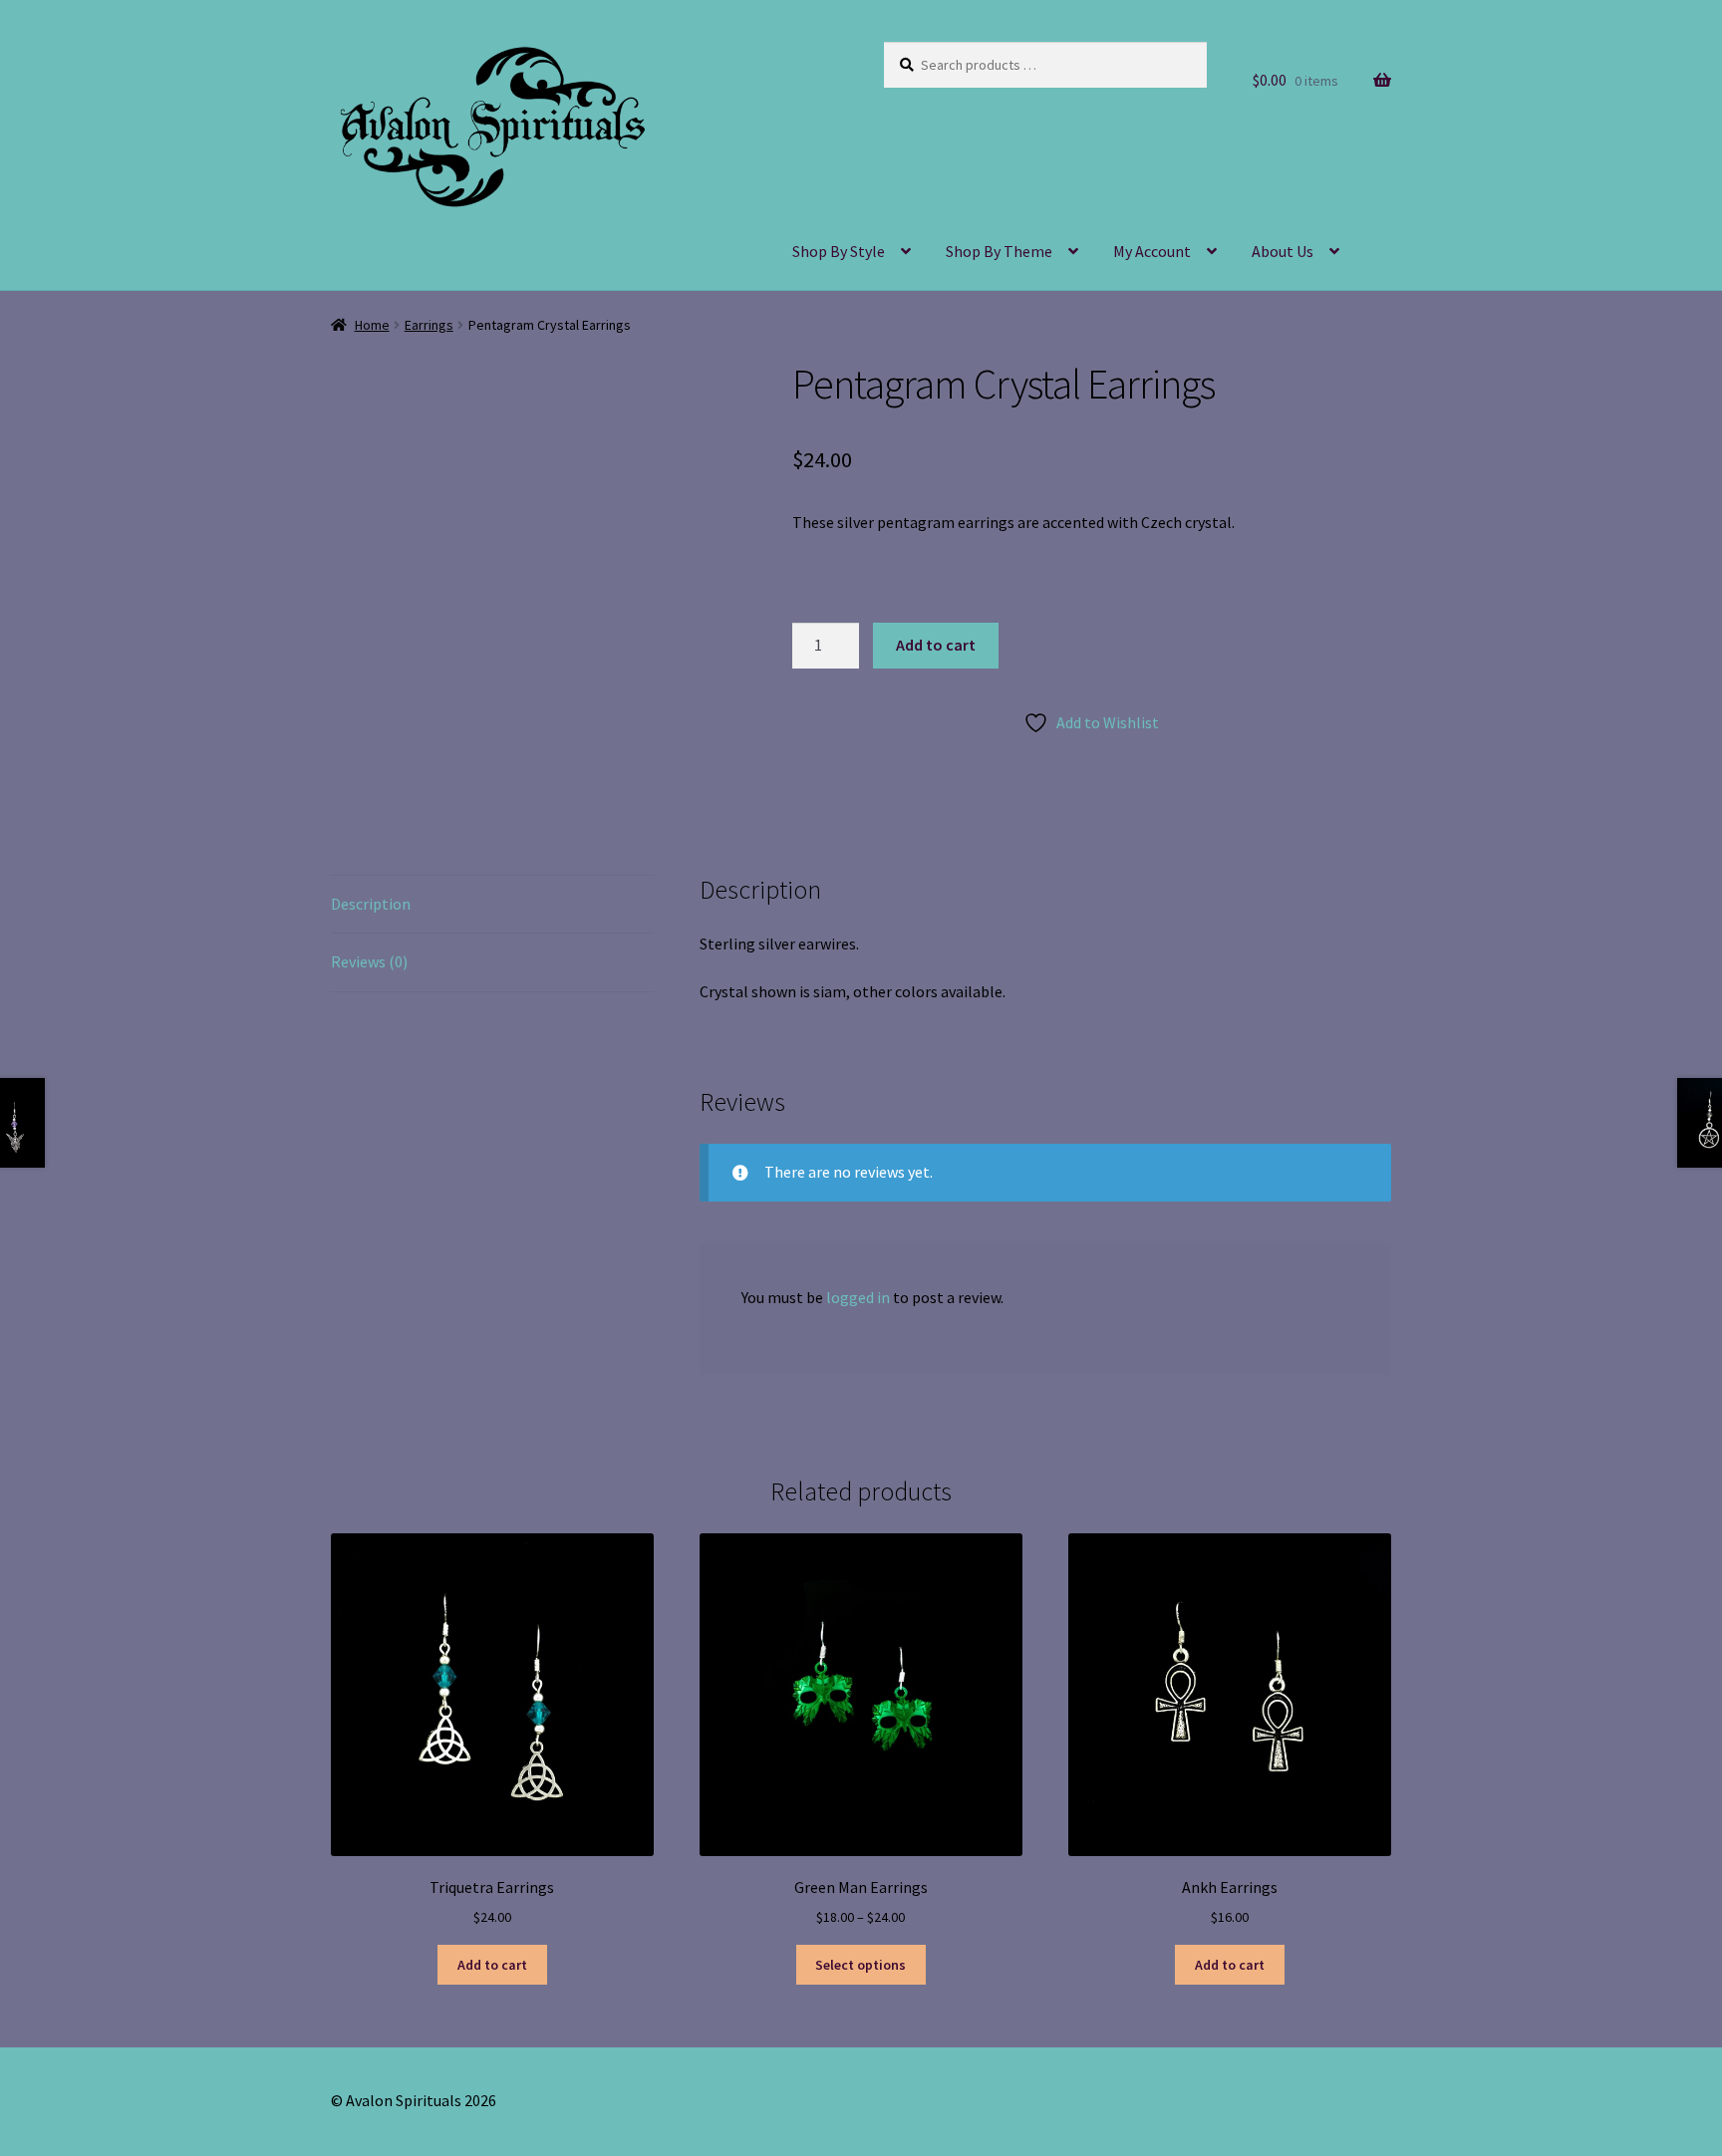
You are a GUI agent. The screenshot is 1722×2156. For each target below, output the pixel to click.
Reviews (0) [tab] (369, 961)
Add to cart (936, 645)
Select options (861, 1965)
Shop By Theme (999, 251)
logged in (858, 1297)
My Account (1152, 251)
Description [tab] (371, 904)
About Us (1283, 251)
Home (372, 325)
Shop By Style (839, 251)
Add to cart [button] (492, 1965)
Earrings (429, 325)
